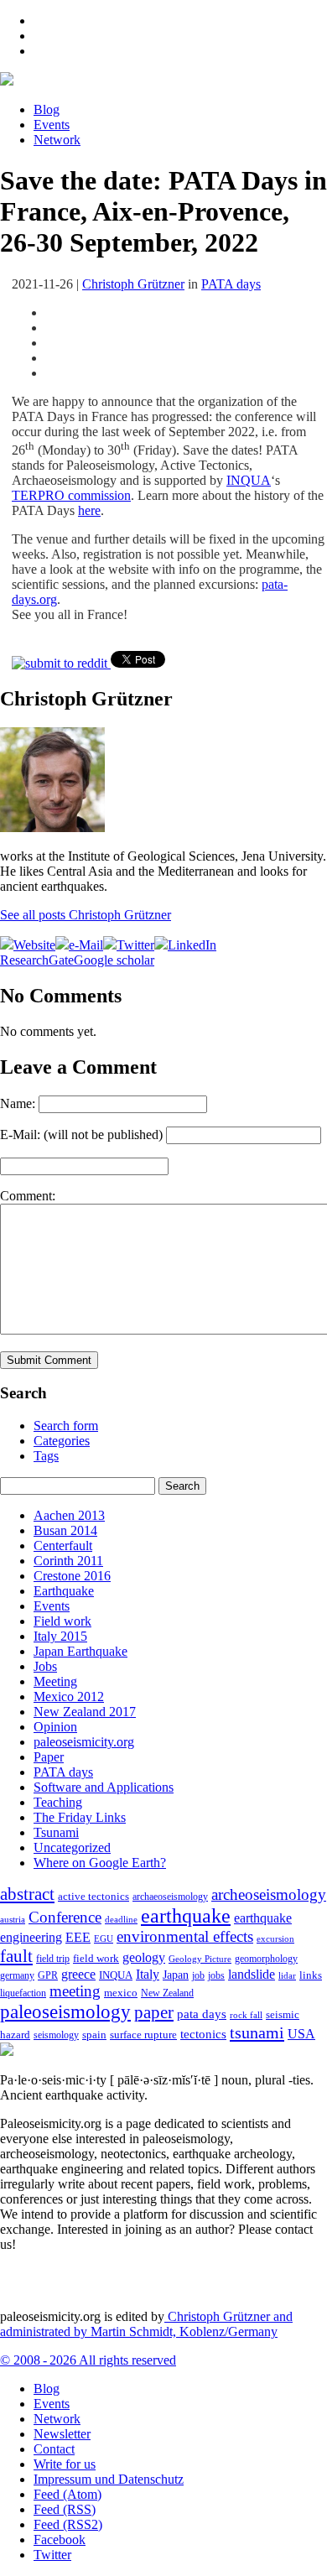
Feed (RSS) (65, 2509)
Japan (176, 1975)
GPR (48, 1976)
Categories (62, 1441)
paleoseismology (65, 2011)
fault (16, 1956)
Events (52, 125)
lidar (287, 1975)
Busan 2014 (65, 1530)
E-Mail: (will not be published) (81, 1134)
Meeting (55, 1681)
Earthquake (64, 1591)
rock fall (246, 2015)
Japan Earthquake (80, 1651)
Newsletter (62, 2434)
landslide (252, 1974)
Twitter (52, 2555)
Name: (18, 1103)
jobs (216, 1975)
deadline (121, 1920)
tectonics (203, 2034)
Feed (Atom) (67, 2494)
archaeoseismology (170, 1897)
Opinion (55, 1727)
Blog (47, 109)
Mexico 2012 (69, 1697)
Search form (66, 1426)
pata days (202, 2014)
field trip (53, 1959)
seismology (56, 2035)
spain (94, 2035)
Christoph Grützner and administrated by (146, 2324)
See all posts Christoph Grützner (86, 915)
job (198, 1975)
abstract (27, 1894)
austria (13, 1920)
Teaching (58, 1802)
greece (78, 1974)
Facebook (60, 2540)
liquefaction (23, 1993)
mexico (121, 1993)
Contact (54, 2449)
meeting (75, 1991)
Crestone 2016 (72, 1576)
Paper (49, 1757)
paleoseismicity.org (84, 1742)
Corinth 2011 (68, 1561)
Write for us (65, 2464)
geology (144, 1957)
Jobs (45, 1666)
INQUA (249, 480)
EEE (78, 1937)
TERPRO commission (71, 495)
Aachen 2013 (69, 1515)
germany (17, 1976)
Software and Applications (104, 1787)
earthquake (186, 1916)
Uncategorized (72, 1847)
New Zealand (167, 1993)
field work (96, 1959)
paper (154, 2012)
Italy (148, 1974)
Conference (65, 1917)
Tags (46, 1456)
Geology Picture (200, 1959)
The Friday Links (80, 1817)
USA (301, 2034)
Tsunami (56, 1832)
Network (57, 140)
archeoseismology (269, 1894)
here (89, 510)
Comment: (28, 1196)
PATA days (231, 284)
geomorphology (266, 1959)
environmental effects (185, 1936)
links (311, 1975)
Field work (62, 1621)
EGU (104, 1939)
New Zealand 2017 (85, 1712)
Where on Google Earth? (100, 1863)
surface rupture (143, 2035)
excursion (275, 1939)
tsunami (257, 2032)
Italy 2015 (60, 1636)
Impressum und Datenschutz (109, 2479)
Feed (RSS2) (68, 2524)
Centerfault (63, 1546)
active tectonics (93, 1897)
